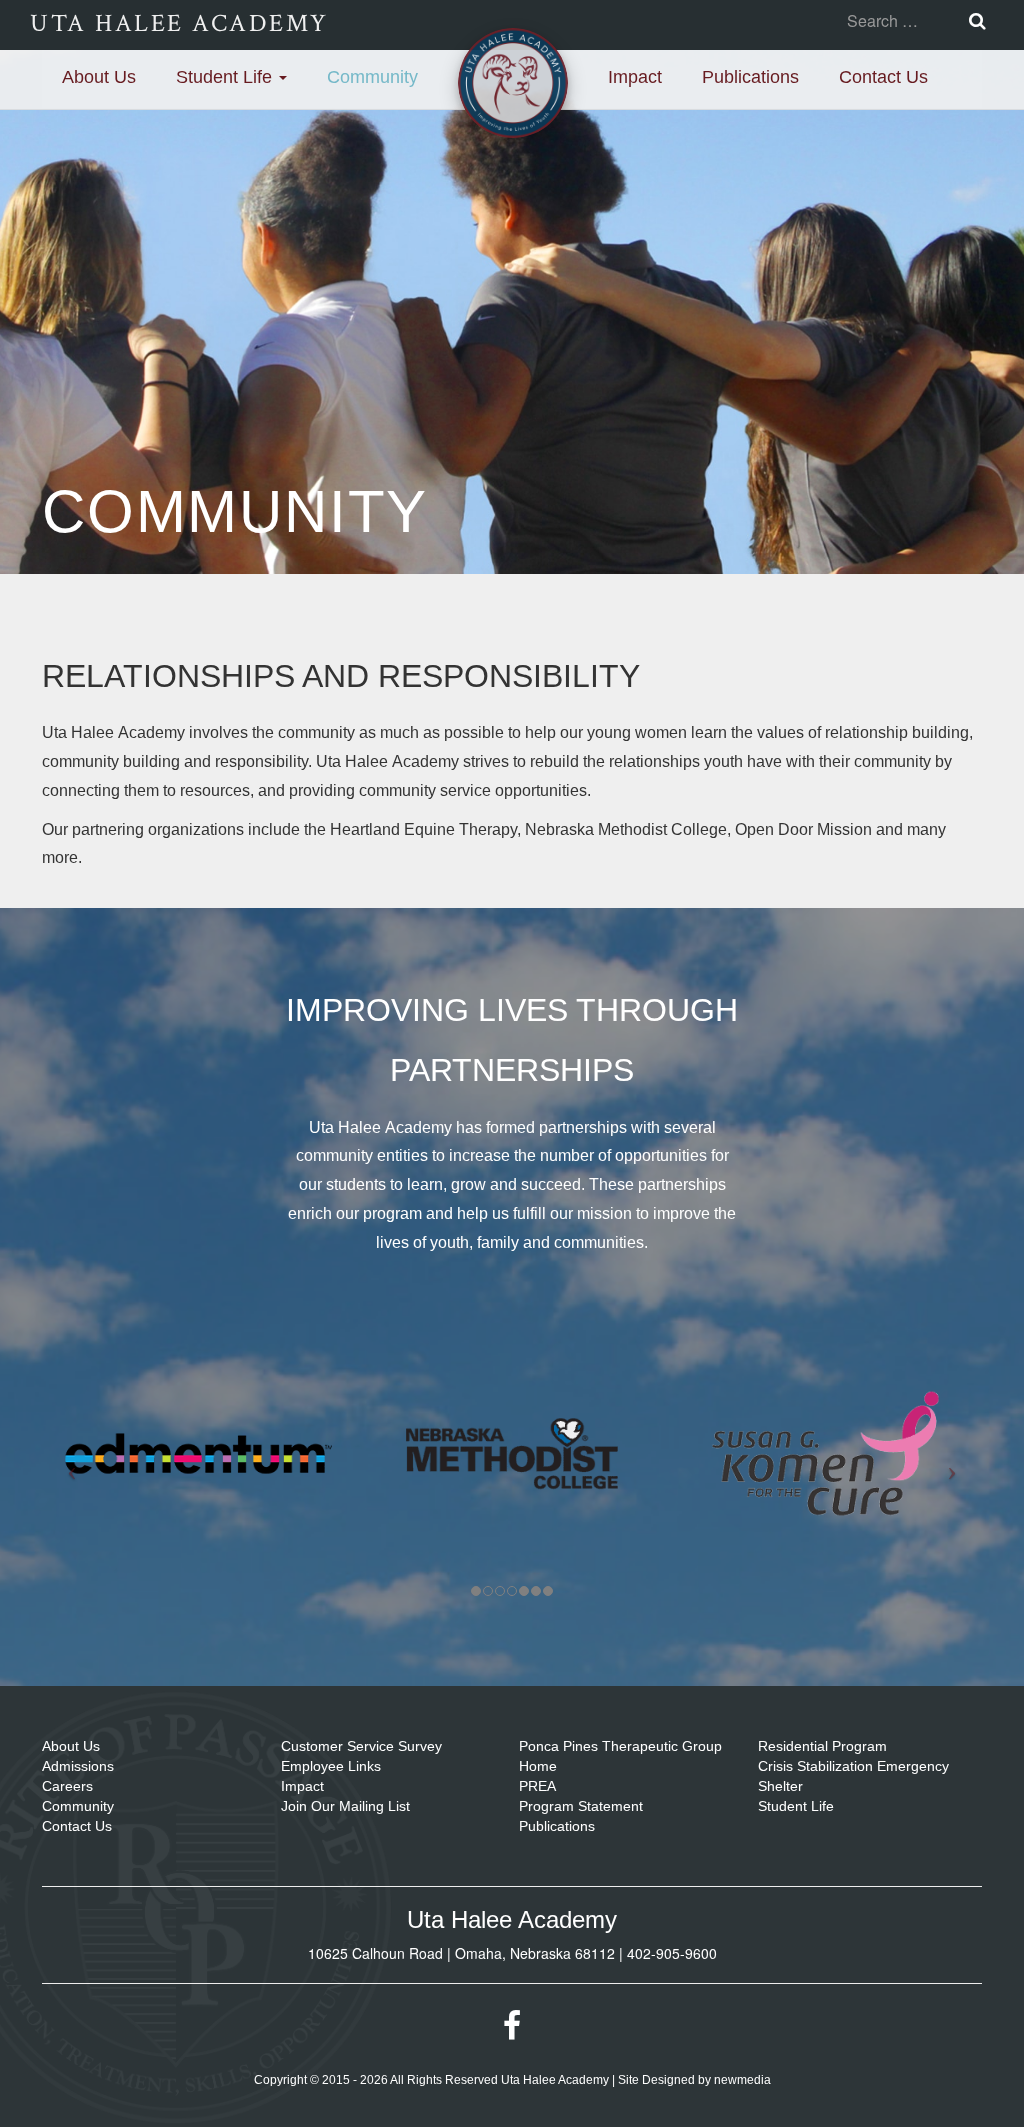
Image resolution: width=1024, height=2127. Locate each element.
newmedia (742, 2080)
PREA (537, 1786)
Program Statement (581, 1806)
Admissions (78, 1766)
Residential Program (822, 1746)
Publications (750, 77)
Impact (635, 77)
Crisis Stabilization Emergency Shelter (853, 1776)
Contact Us (883, 77)
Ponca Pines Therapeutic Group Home (620, 1756)
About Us (99, 77)
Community (372, 77)
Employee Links (331, 1766)
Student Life (226, 77)
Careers (67, 1786)
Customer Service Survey (361, 1746)
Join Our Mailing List (345, 1806)
